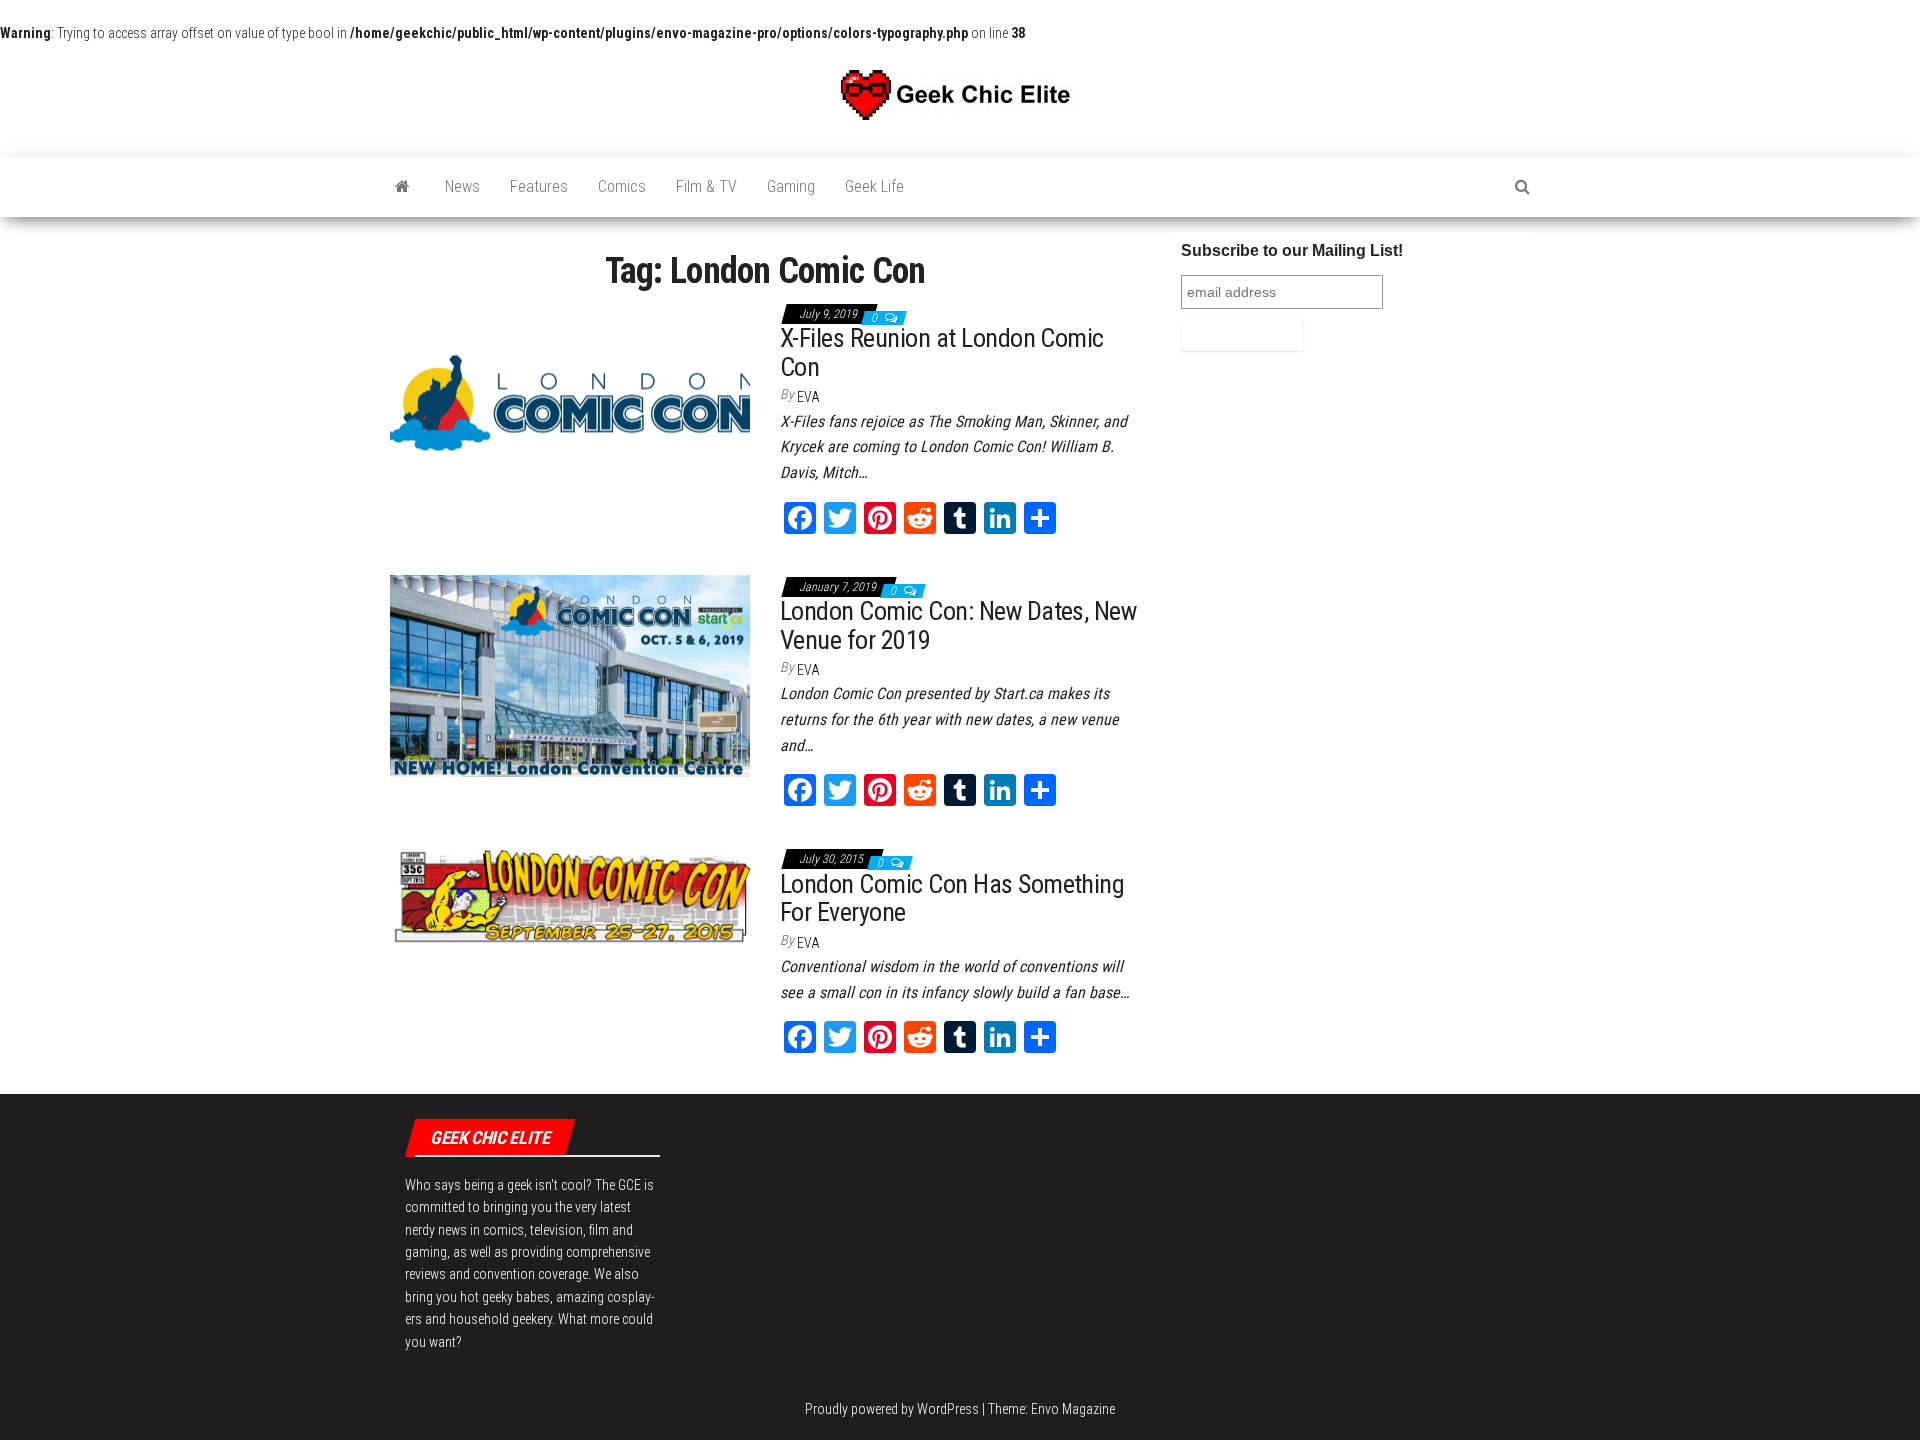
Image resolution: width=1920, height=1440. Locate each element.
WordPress (948, 1409)
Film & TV (706, 186)
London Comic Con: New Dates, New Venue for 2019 (958, 625)
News (462, 186)
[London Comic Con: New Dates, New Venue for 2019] (570, 674)
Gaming (791, 186)
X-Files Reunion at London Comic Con (942, 352)
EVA (808, 397)
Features (539, 186)
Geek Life (874, 186)
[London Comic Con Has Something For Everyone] (570, 896)
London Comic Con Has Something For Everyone (952, 898)
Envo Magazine (1073, 1409)
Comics (622, 186)
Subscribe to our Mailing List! (1292, 250)
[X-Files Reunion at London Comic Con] (570, 402)
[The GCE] (402, 187)
